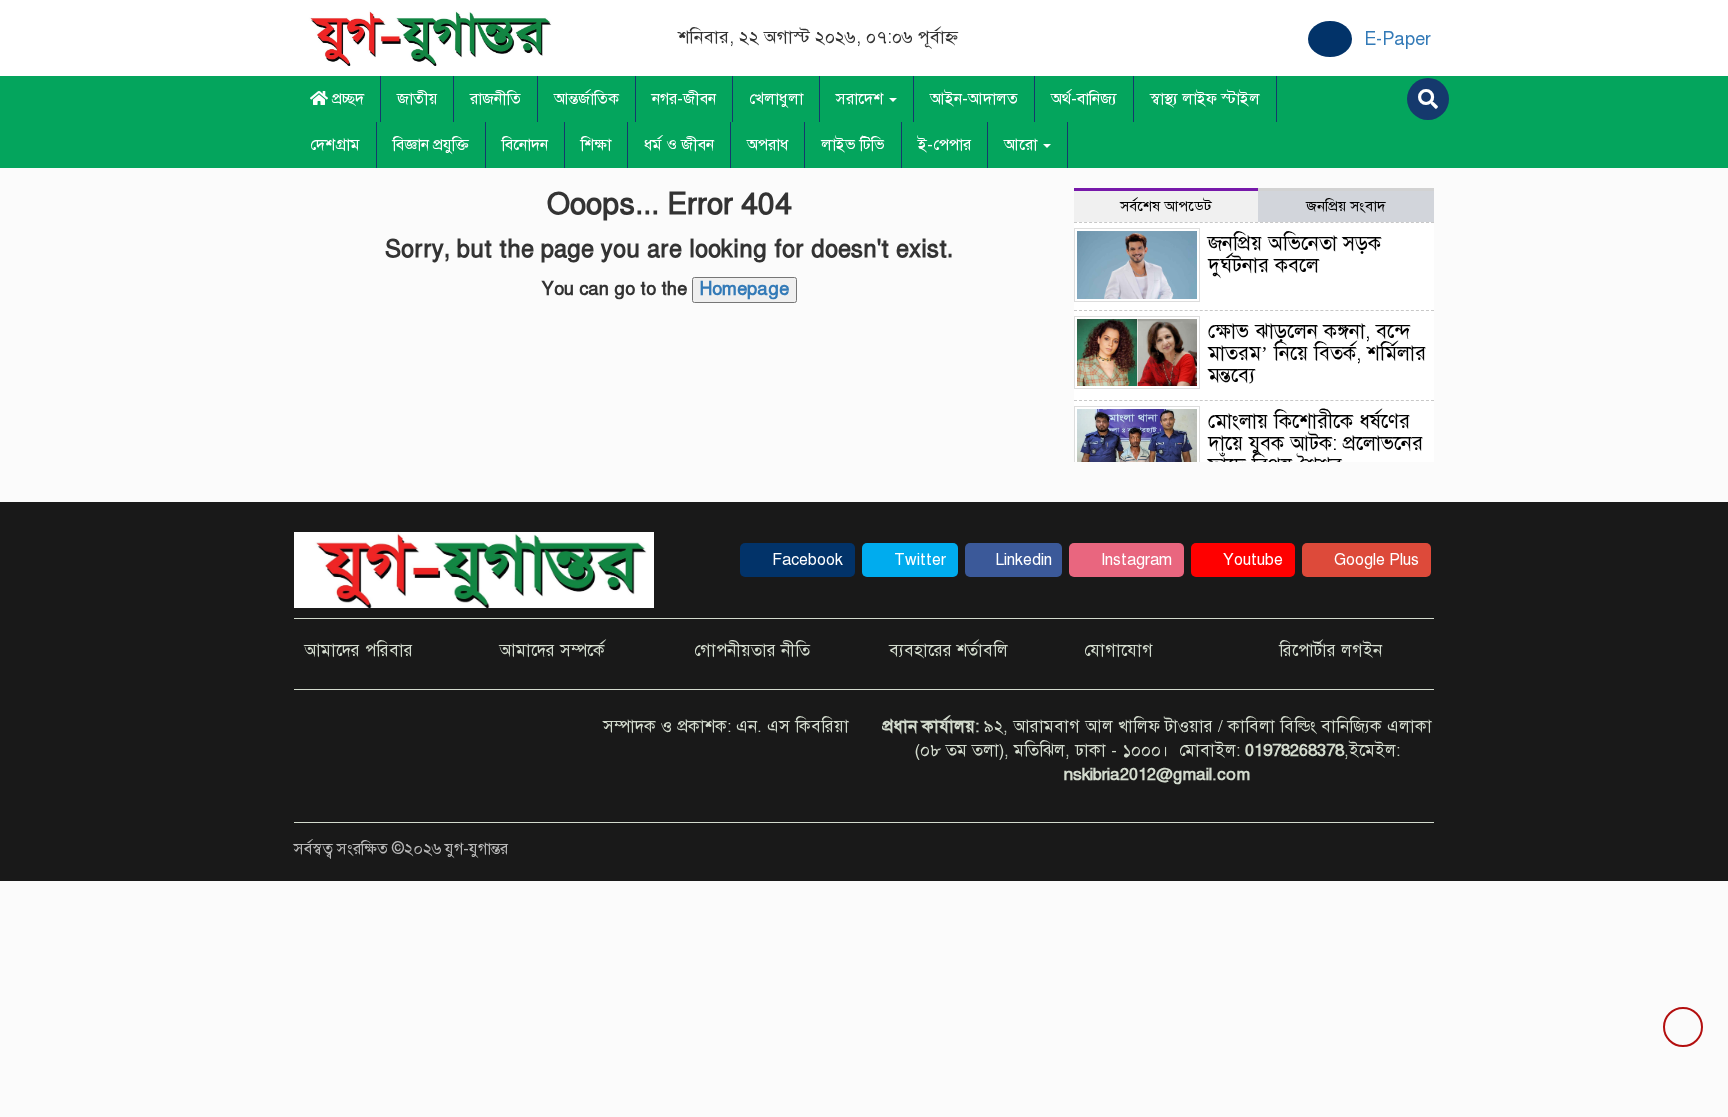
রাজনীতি (495, 99)
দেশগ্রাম (335, 145)
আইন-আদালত (974, 99)
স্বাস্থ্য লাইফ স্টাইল (1205, 99)
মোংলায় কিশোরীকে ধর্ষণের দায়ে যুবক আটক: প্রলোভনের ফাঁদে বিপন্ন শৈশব (1315, 443)
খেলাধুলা (776, 99)
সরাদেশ (861, 99)
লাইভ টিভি (853, 145)
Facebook (805, 560)
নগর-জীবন (684, 99)
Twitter (918, 560)
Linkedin (1021, 560)
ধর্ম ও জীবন (679, 145)
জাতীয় (417, 99)
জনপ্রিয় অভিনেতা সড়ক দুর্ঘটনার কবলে (1294, 254)
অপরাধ (767, 145)
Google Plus (1374, 560)
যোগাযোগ (1118, 650)
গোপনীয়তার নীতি (752, 650)
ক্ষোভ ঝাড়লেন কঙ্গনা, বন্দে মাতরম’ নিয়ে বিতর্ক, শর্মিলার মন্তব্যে (1317, 353)
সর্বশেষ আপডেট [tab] (1166, 206)
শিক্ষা (596, 145)
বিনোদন (525, 145)
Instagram (1134, 560)
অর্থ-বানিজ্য (1084, 99)
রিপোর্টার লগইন (1330, 650)
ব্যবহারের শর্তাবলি (948, 650)
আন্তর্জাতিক (586, 99)
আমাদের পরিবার (358, 650)
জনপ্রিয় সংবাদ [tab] (1346, 206)
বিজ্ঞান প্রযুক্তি (431, 145)
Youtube (1251, 560)
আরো (1022, 145)
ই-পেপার (944, 145)
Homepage (744, 289)
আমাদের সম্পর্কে (552, 650)
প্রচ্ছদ (346, 99)
